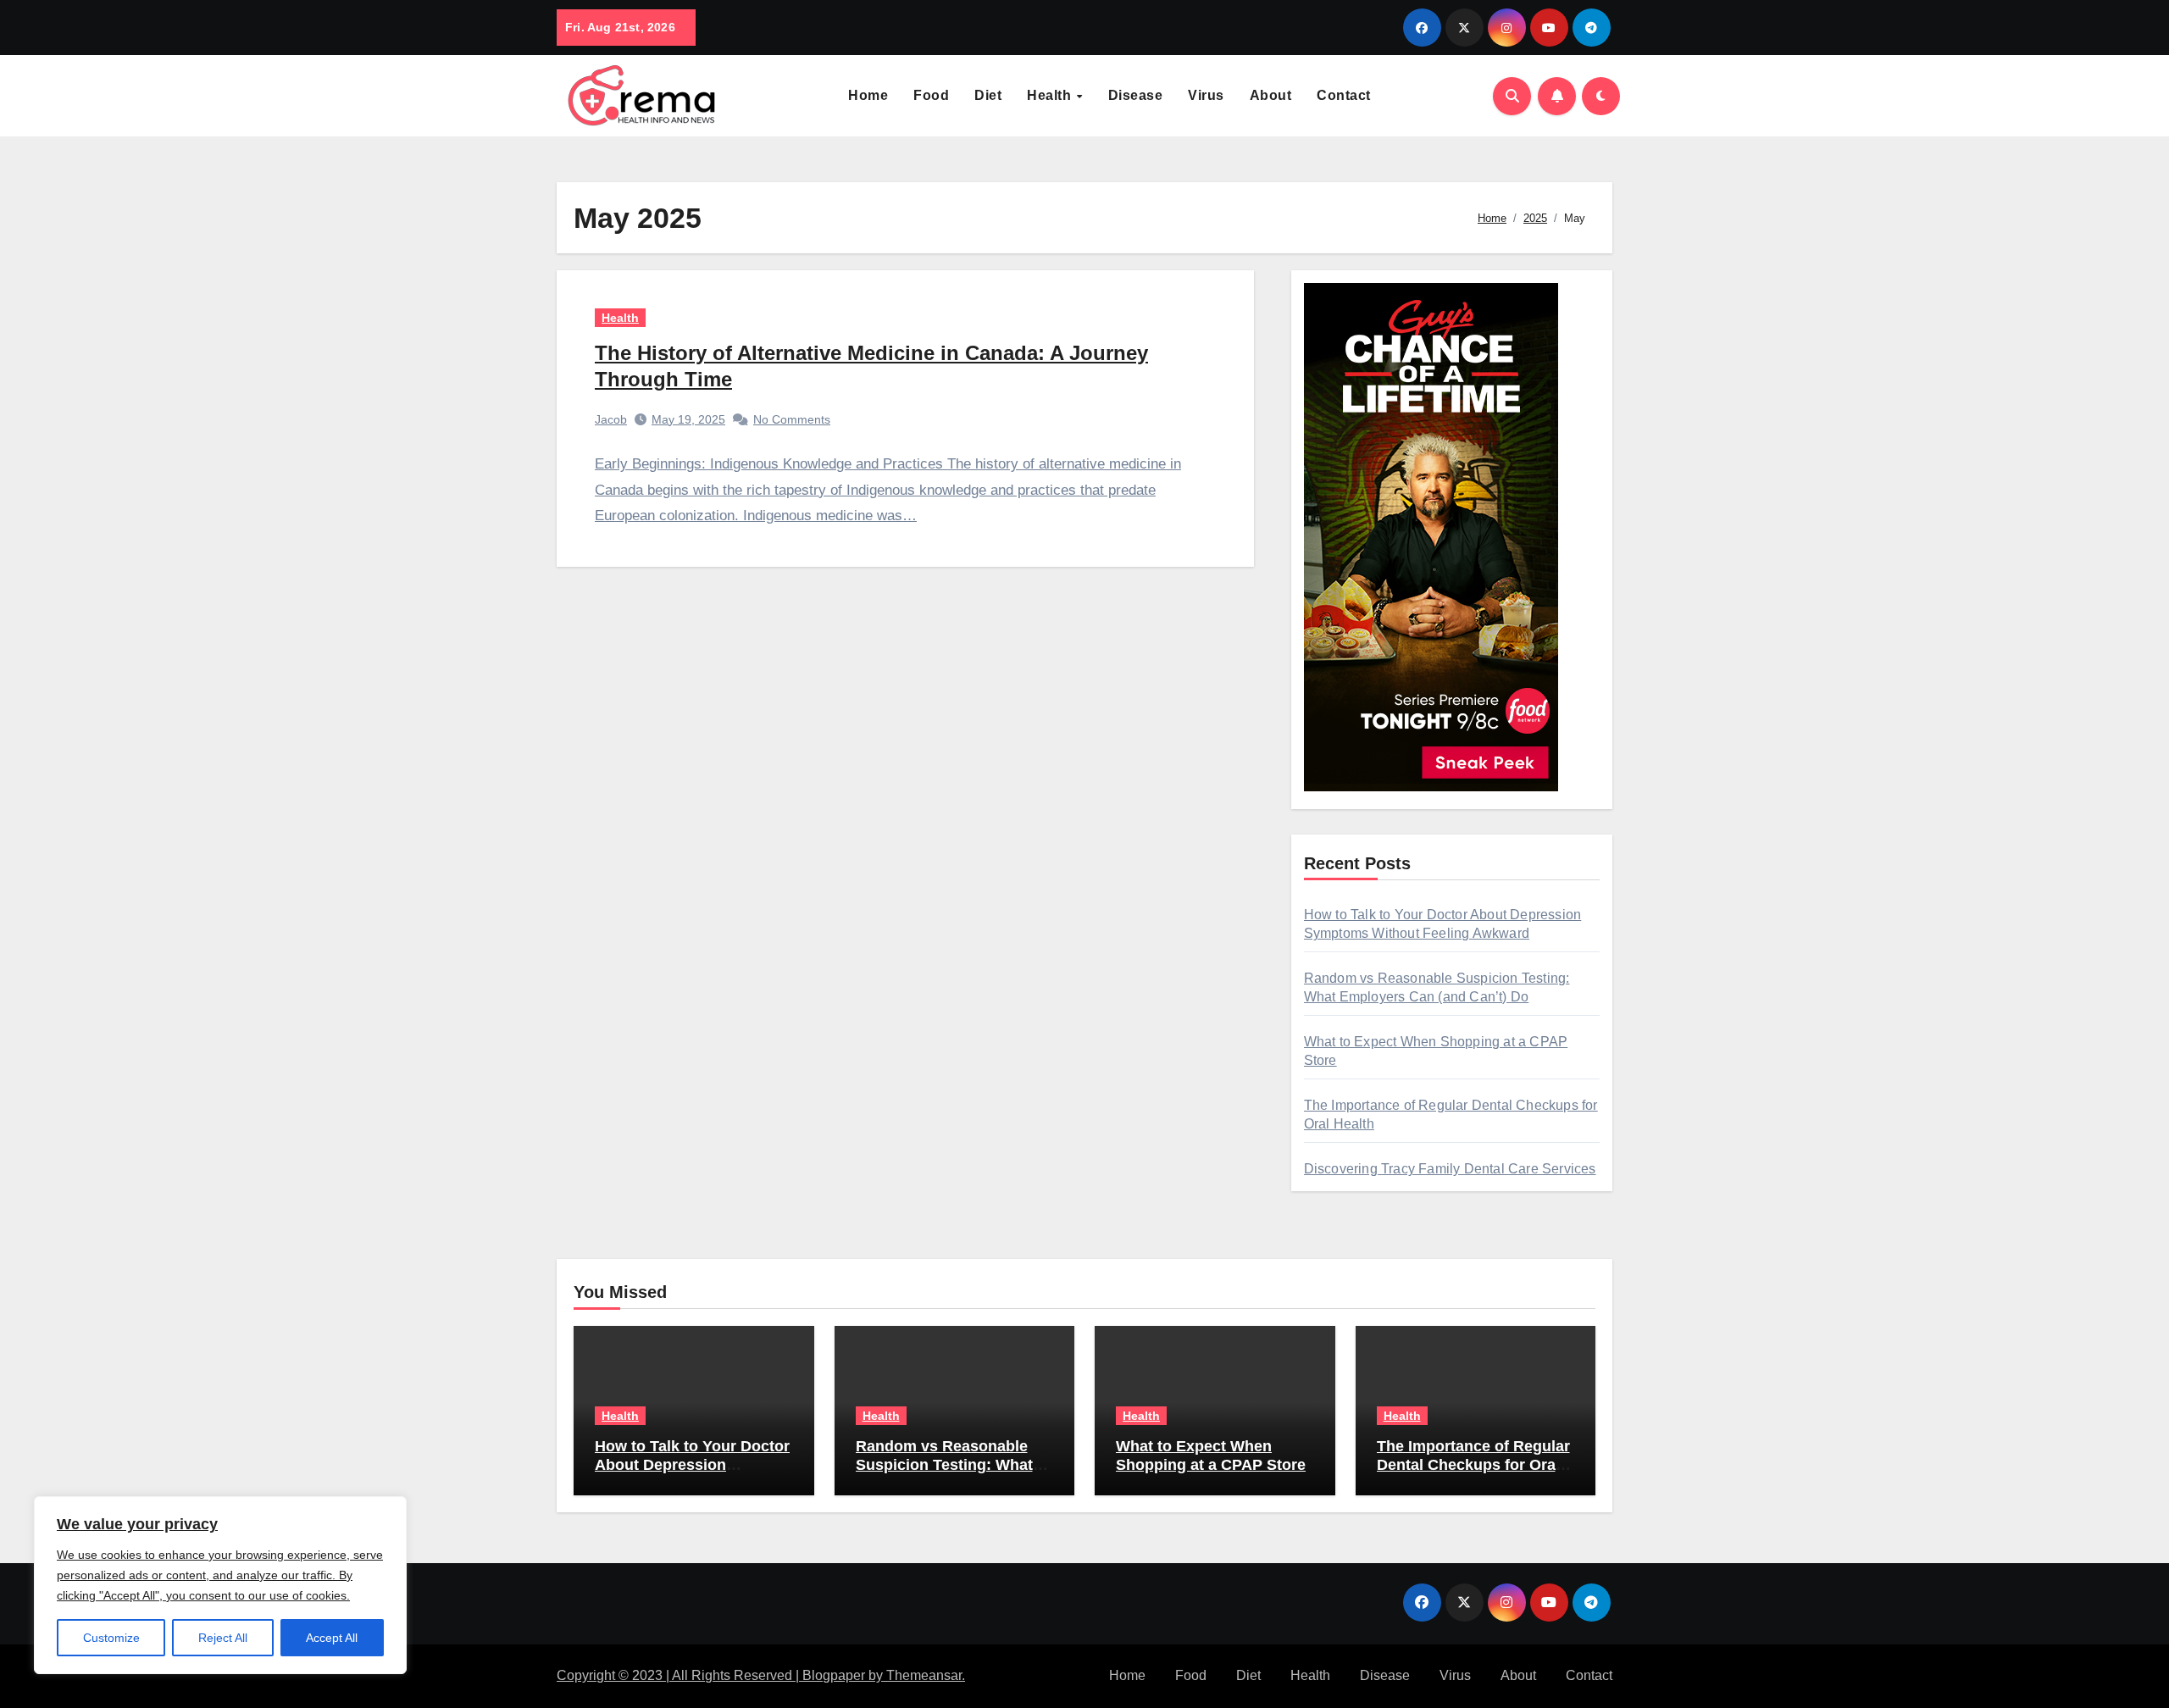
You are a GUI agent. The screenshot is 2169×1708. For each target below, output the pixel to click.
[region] (220, 1585)
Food (931, 95)
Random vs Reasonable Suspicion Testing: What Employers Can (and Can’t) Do (953, 1474)
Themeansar (924, 1675)
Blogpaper (834, 1675)
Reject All (223, 1638)
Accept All (332, 1638)
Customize (111, 1638)
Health (1051, 95)
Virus (1206, 95)
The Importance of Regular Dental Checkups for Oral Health (1473, 1464)
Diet (988, 95)
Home (868, 95)
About (1271, 95)
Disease (1136, 95)
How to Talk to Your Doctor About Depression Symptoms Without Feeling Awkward (693, 1474)
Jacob (611, 419)
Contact (1344, 95)
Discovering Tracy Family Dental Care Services (1450, 1169)
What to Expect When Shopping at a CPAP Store (1211, 1456)
